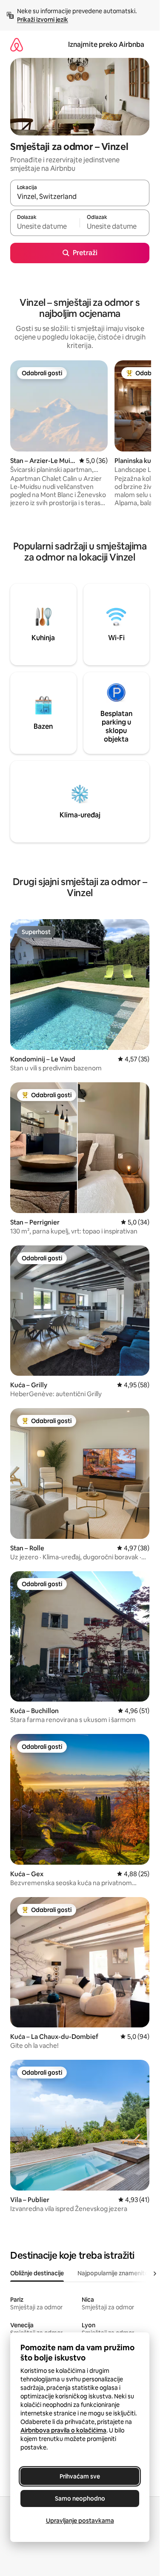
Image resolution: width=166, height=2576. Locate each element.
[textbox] (45, 227)
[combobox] (80, 197)
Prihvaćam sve (80, 2476)
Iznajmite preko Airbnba (106, 45)
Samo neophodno (80, 2498)
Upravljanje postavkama (80, 2521)
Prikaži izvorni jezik (43, 20)
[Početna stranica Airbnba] (17, 45)
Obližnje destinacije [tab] (37, 2273)
